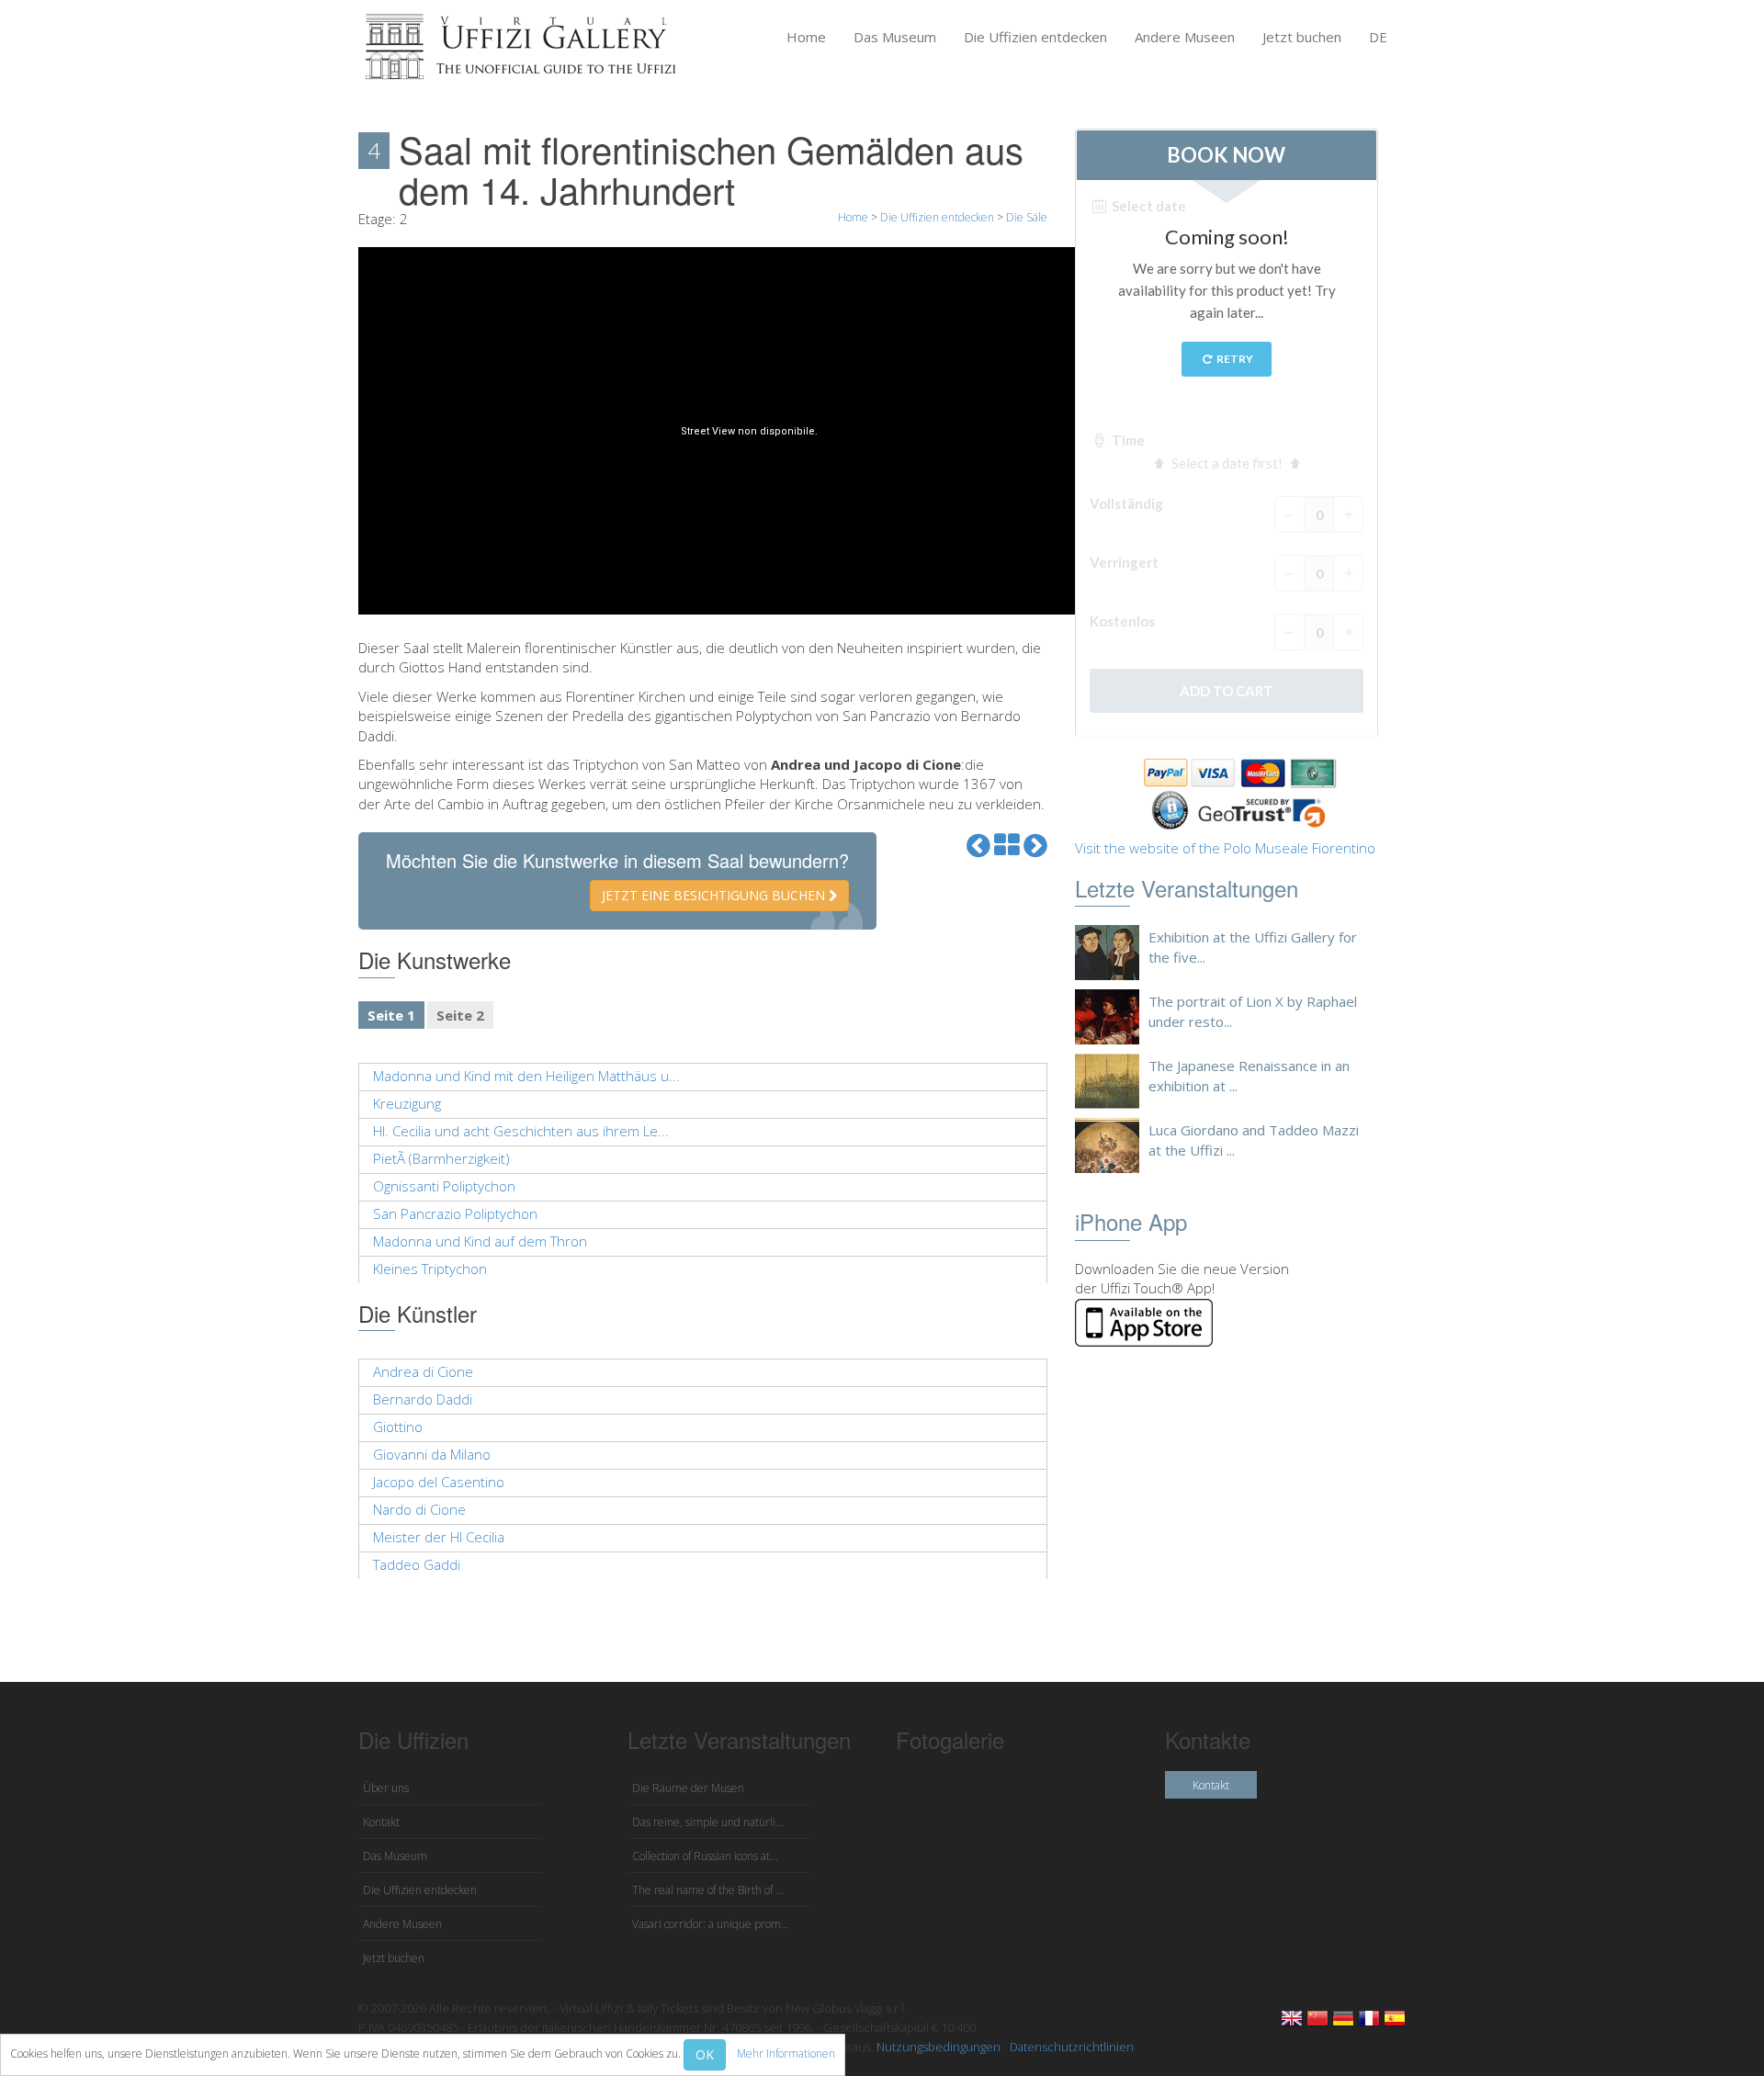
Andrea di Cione (423, 1371)
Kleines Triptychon (430, 1269)
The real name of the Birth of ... (708, 1890)
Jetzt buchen (1302, 37)
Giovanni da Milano (432, 1454)
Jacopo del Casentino (439, 1482)
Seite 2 (460, 1015)
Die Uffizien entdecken (1035, 37)
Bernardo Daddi (423, 1399)
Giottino (398, 1427)
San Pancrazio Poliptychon (455, 1213)
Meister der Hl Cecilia (439, 1537)
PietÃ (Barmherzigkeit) (441, 1158)
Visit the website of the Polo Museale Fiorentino (1225, 848)
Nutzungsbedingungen (939, 2047)
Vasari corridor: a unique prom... (711, 1924)
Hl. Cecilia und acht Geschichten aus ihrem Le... (521, 1131)
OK (705, 2054)
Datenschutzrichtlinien (1072, 2047)
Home (806, 37)
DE (1378, 37)
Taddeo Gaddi (417, 1564)
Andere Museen (1185, 37)
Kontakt (381, 1822)
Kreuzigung (407, 1103)
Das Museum (895, 37)
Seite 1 (391, 1015)
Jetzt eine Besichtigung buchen (715, 895)
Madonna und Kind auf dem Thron (480, 1241)
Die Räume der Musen (688, 1788)
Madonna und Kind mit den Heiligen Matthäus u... (526, 1076)
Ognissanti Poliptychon (444, 1186)
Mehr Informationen (786, 2053)
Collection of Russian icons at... (705, 1856)
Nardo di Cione (419, 1509)
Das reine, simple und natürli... (708, 1822)
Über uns (386, 1788)
